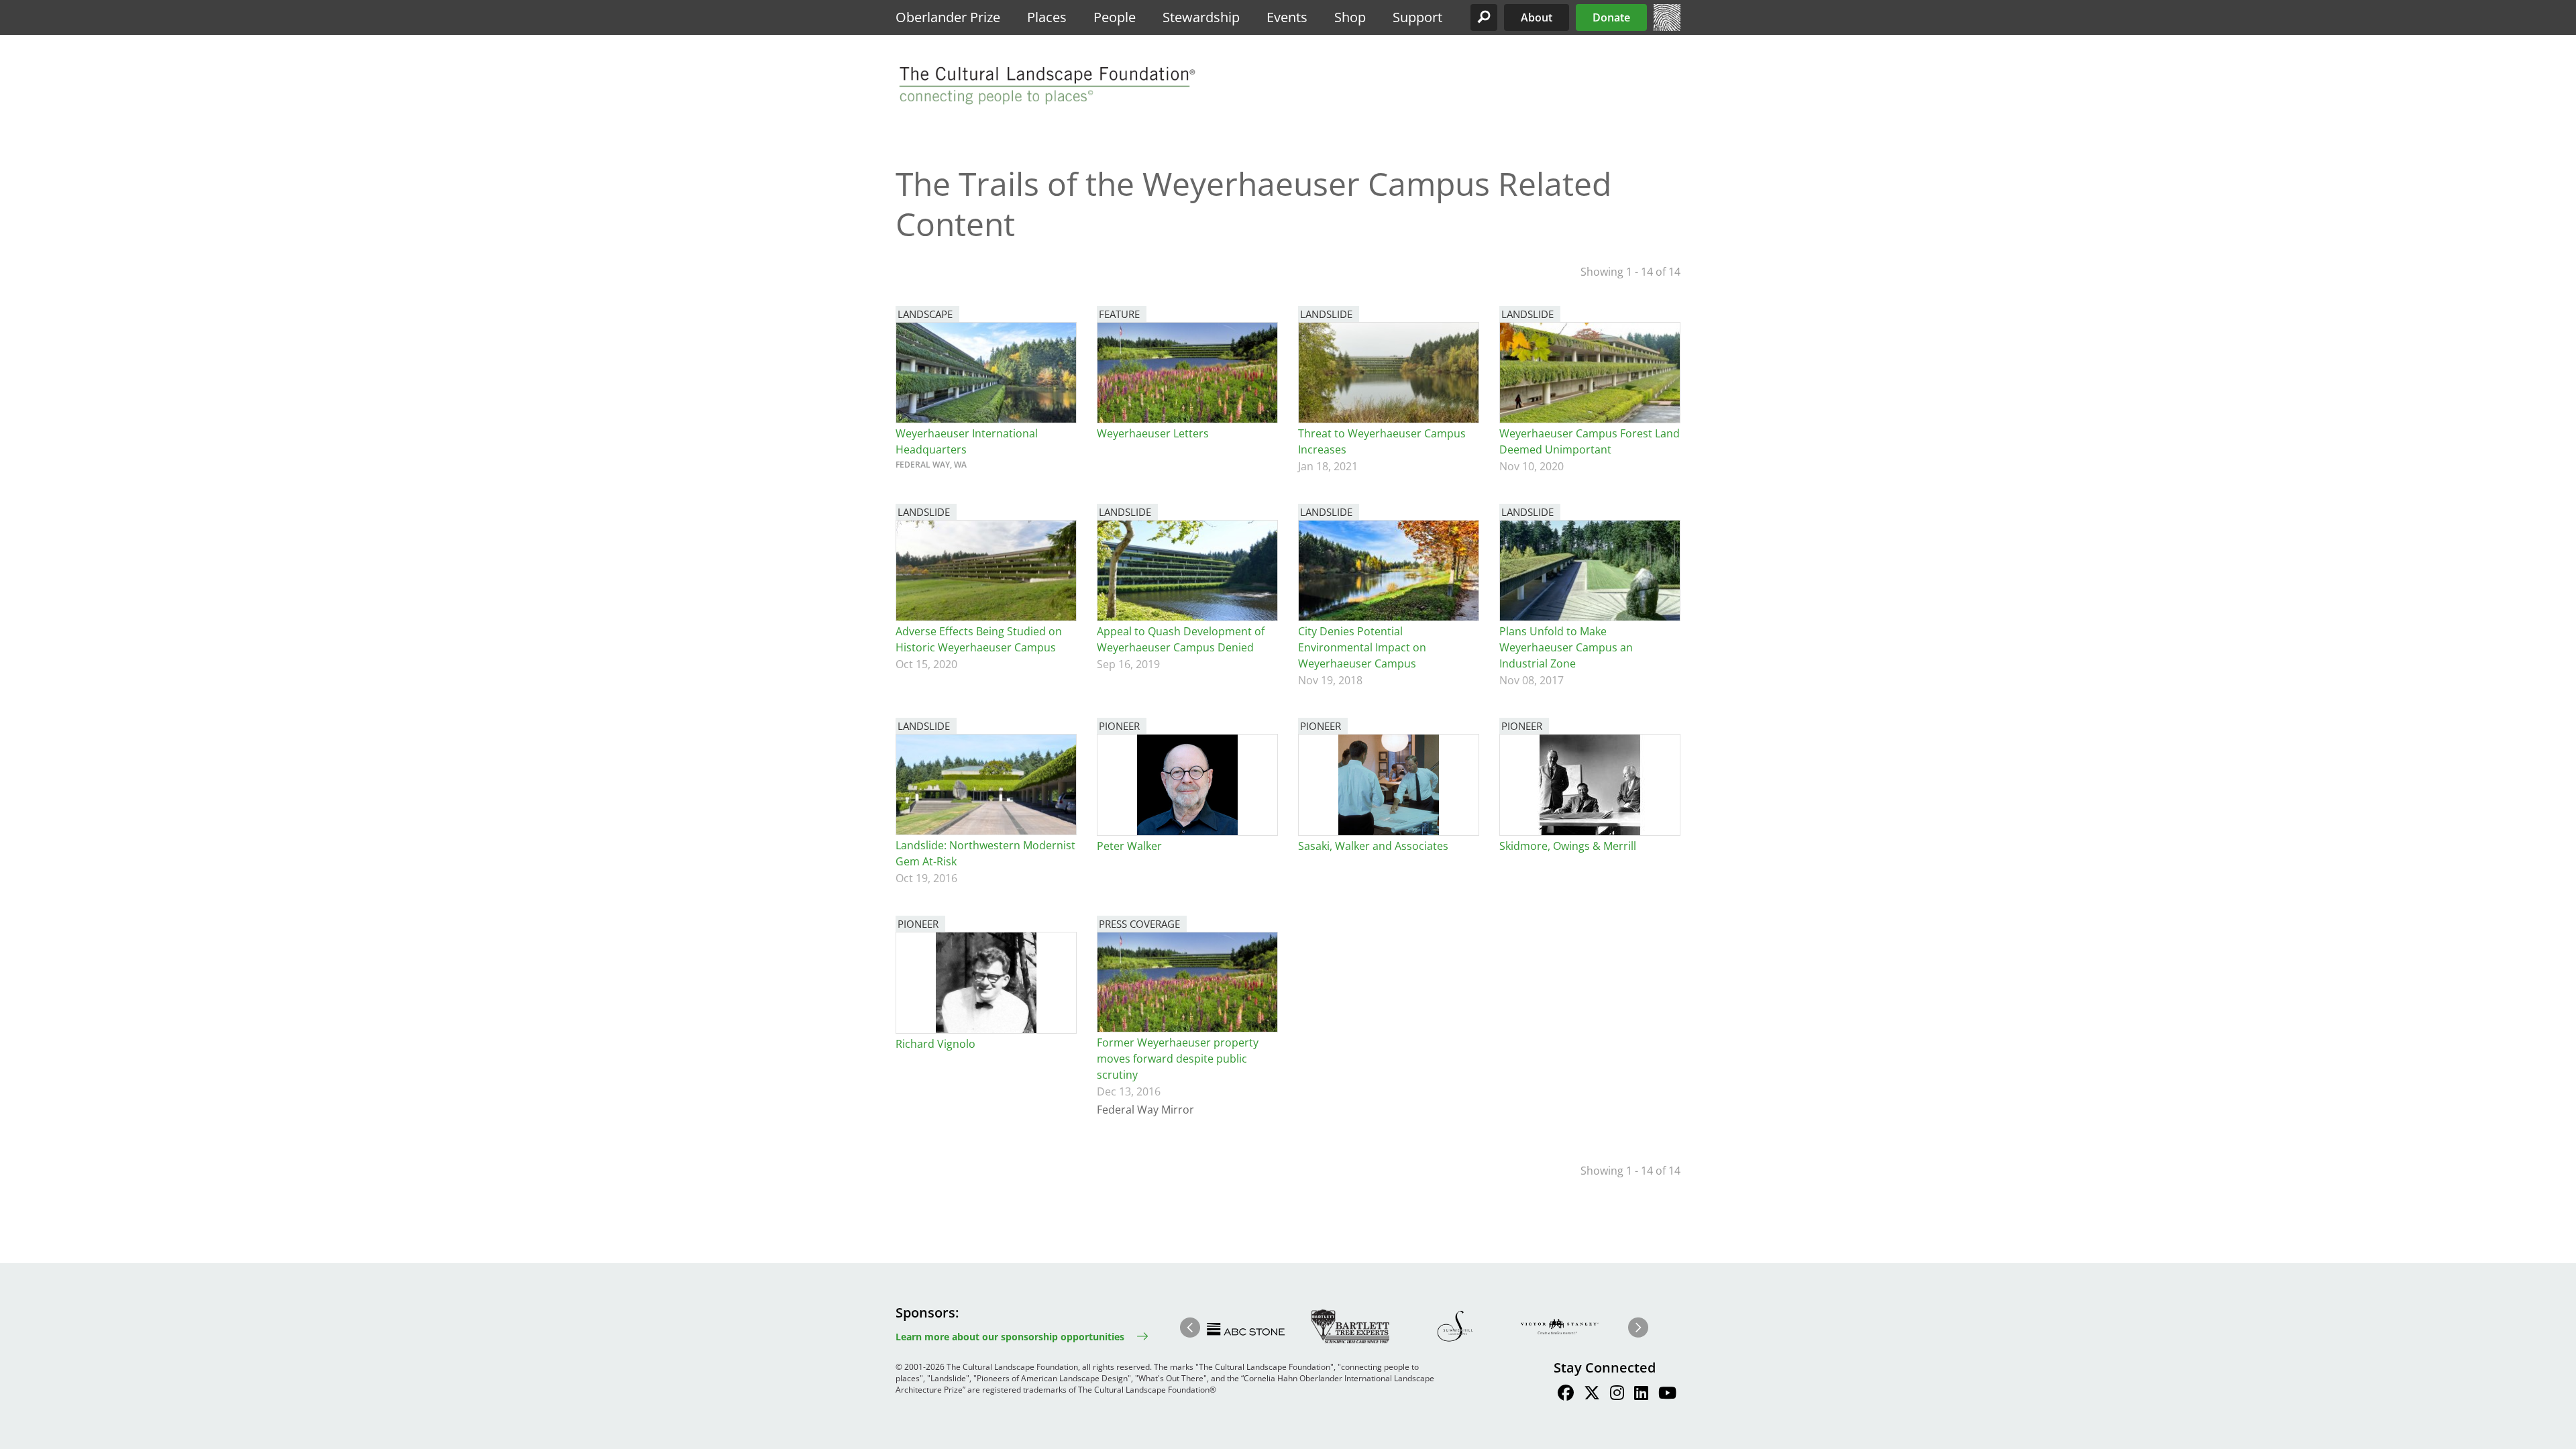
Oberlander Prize (948, 17)
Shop (1350, 17)
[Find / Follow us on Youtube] (1667, 1395)
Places (1047, 17)
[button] (1484, 17)
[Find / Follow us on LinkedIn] (1641, 1395)
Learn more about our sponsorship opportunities (1010, 1337)
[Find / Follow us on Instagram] (1617, 1395)
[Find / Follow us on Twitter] (1592, 1395)
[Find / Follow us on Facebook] (1566, 1395)
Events (1287, 17)
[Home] (1667, 27)
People (1115, 17)
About (1537, 17)
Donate (1611, 17)
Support (1417, 17)
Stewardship (1201, 17)
